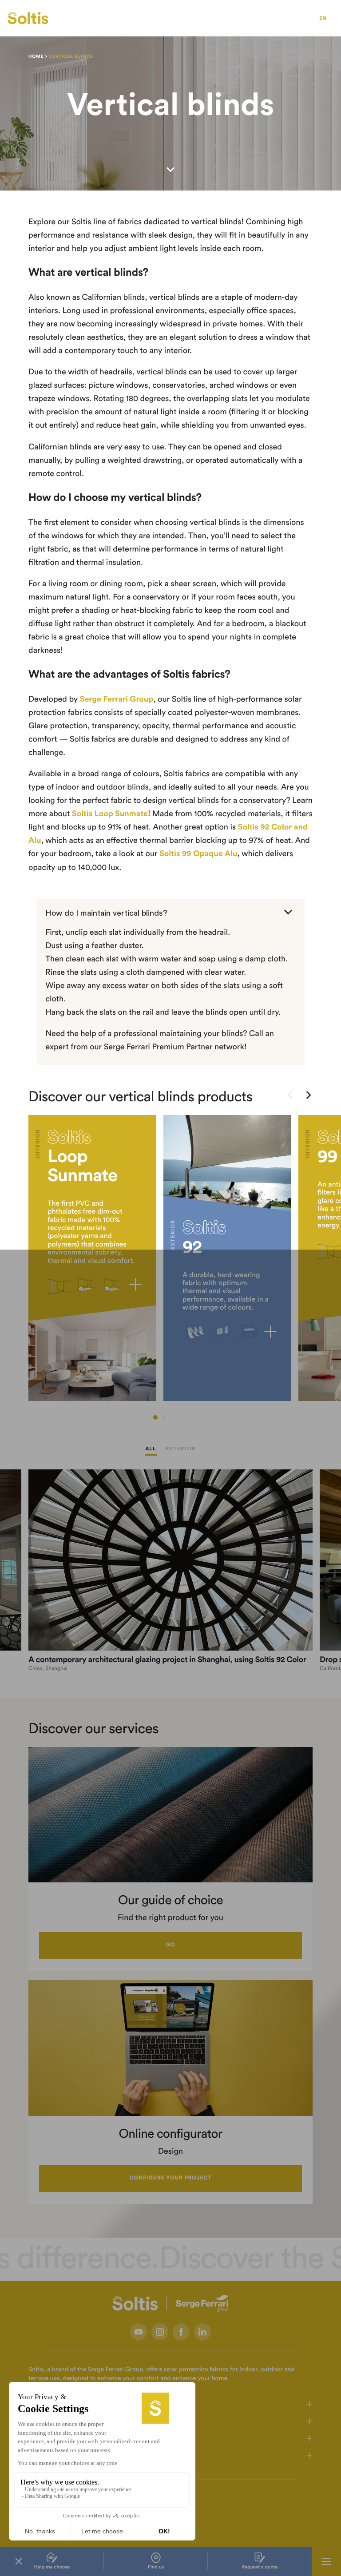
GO (170, 1945)
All (151, 1449)
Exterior (181, 1449)
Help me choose (52, 2567)
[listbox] (170, 1267)
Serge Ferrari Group (115, 699)
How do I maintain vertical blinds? (106, 913)
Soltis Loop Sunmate (110, 814)
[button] (155, 1417)
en (323, 19)
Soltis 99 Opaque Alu (198, 854)
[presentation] (290, 1096)
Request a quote (260, 2567)
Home (36, 56)
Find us (156, 2567)
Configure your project (170, 2178)
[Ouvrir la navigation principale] (326, 2561)
